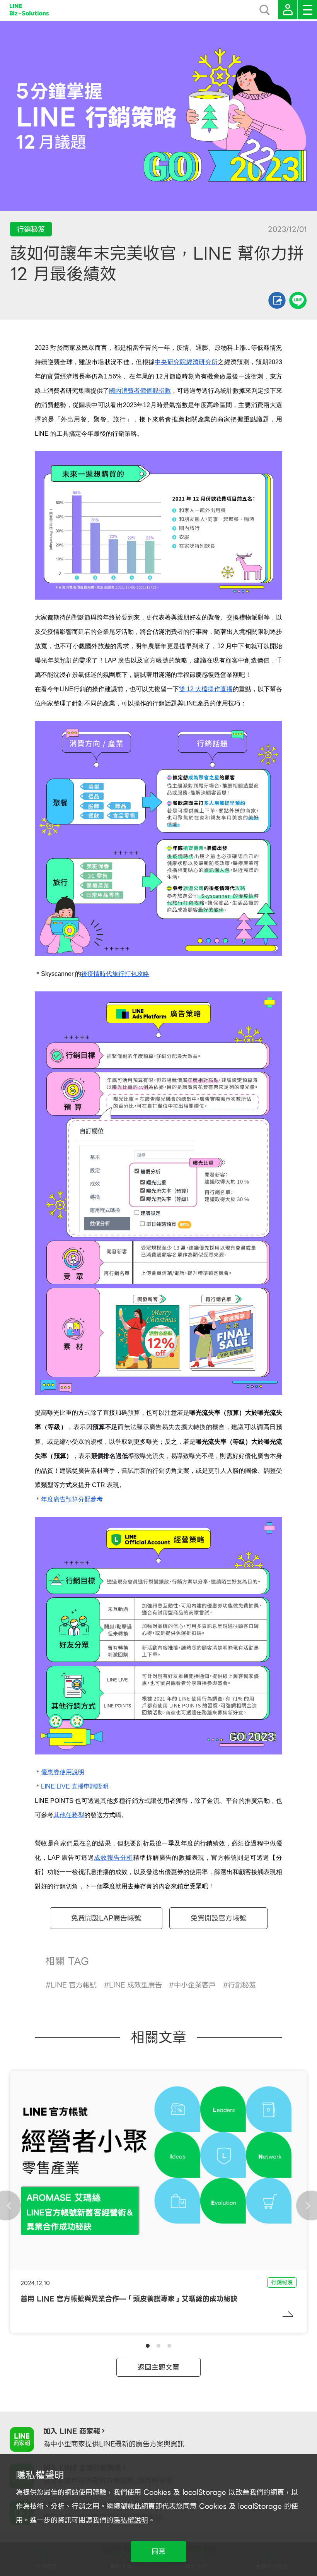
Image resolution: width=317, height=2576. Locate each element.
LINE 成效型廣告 (135, 1985)
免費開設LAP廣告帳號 (106, 1918)
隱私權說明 (131, 2520)
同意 (158, 2551)
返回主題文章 (158, 2367)
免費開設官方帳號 (218, 1918)
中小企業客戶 (195, 1985)
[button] (148, 2346)
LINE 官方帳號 (74, 1985)
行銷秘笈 (242, 1985)
